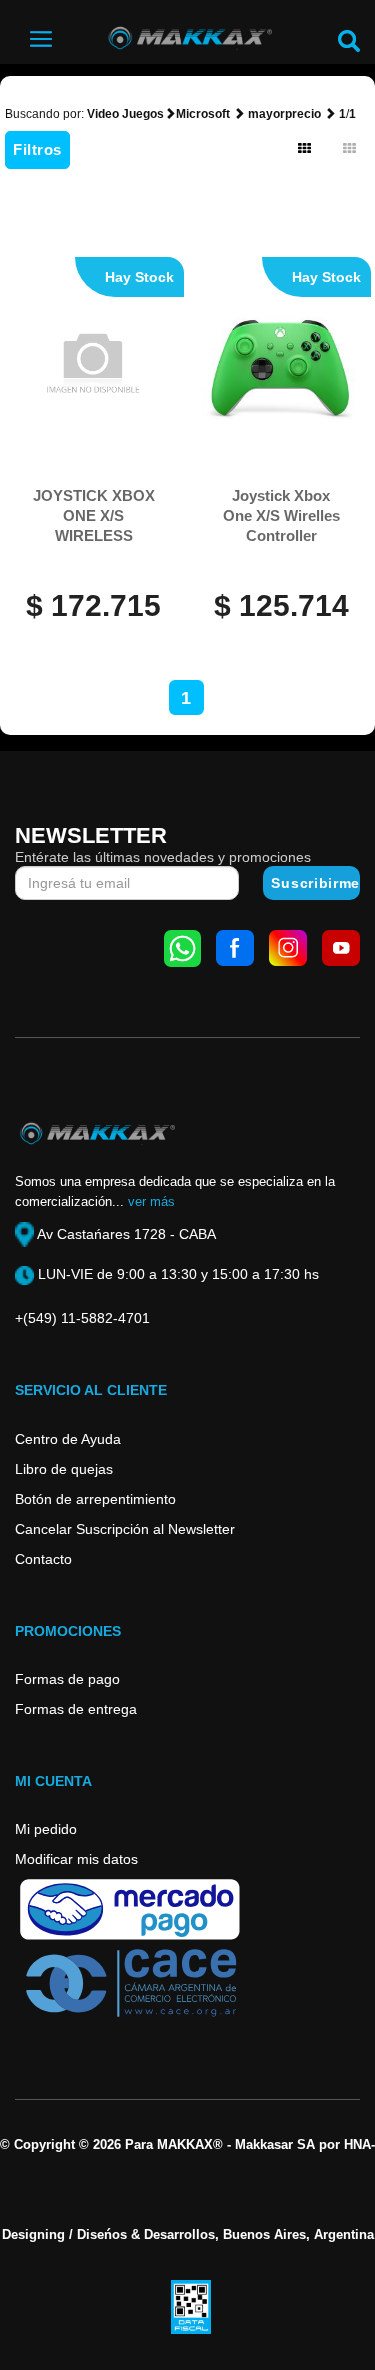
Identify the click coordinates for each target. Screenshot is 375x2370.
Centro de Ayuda (68, 1439)
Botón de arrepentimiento (95, 1499)
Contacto (43, 1559)
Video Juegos (125, 114)
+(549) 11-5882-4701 (82, 1318)
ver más (151, 1201)
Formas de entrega (76, 1709)
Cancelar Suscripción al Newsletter (125, 1529)
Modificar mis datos (76, 1859)
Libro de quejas (64, 1469)
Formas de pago (67, 1679)
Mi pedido (46, 1829)
